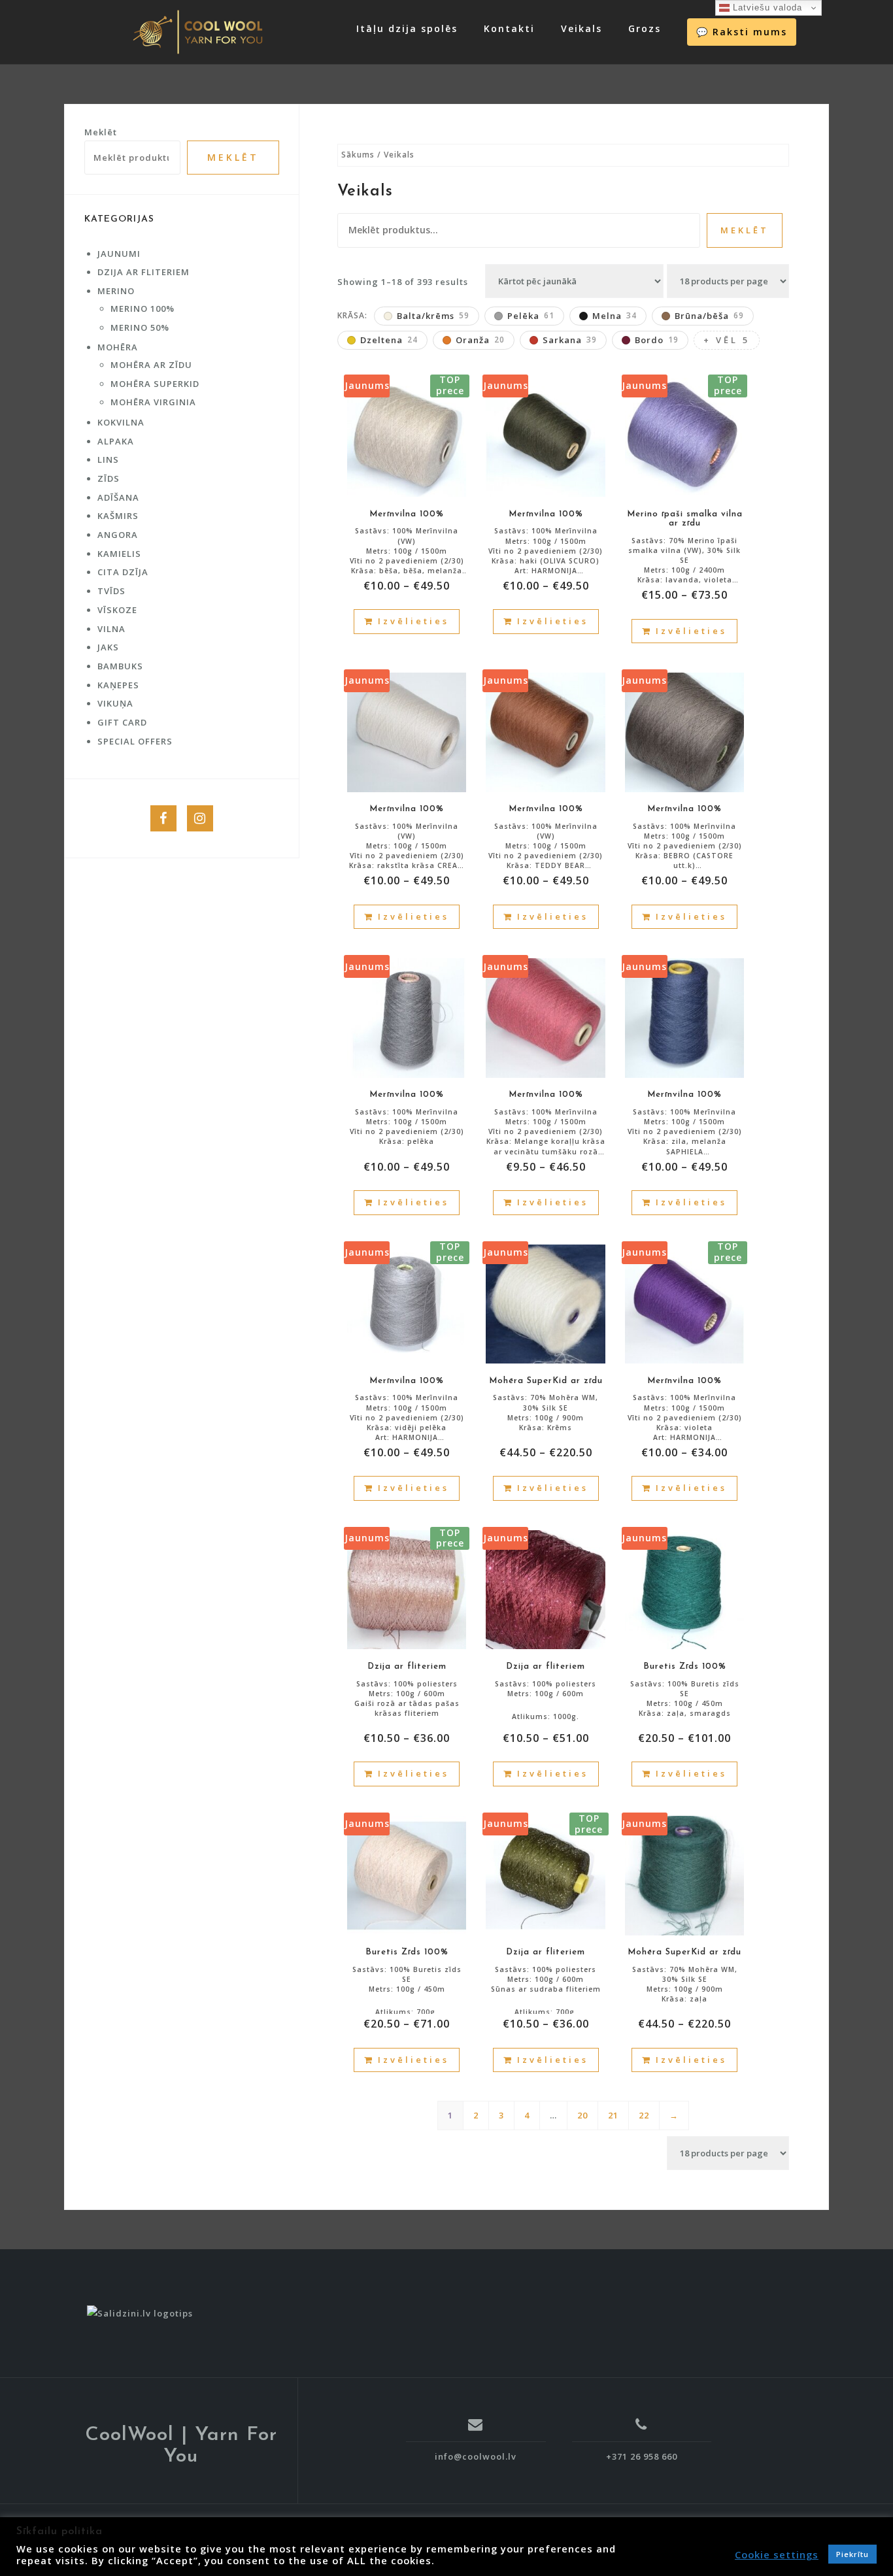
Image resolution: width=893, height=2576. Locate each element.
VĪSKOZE (117, 610)
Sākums (358, 155)
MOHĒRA (118, 347)
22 (644, 2115)
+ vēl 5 (727, 340)
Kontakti (509, 28)
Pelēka (531, 316)
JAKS (108, 647)
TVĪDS (111, 591)
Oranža (480, 340)
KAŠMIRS (118, 516)
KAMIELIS (119, 554)
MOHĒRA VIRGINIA (153, 402)
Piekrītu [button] (852, 2554)
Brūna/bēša (709, 316)
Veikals (581, 28)
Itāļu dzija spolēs (407, 28)
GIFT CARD (122, 722)
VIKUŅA (115, 703)
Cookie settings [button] (777, 2554)
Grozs (645, 28)
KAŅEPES (118, 685)
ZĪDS (109, 478)
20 (582, 2115)
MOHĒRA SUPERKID (155, 384)
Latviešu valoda (766, 8)
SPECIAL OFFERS (135, 741)
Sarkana (570, 340)
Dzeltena (389, 340)
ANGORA (118, 535)
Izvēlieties (413, 621)
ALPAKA (116, 441)
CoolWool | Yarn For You (181, 2446)
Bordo (657, 340)
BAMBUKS (120, 666)
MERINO (116, 291)
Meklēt (745, 230)
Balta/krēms (433, 316)
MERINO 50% (140, 327)
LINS (108, 460)
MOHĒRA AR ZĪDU (151, 365)
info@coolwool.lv (476, 2456)
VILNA (111, 629)
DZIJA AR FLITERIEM (143, 272)
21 (613, 2115)
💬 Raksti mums (742, 32)
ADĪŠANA (118, 497)
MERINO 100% (143, 309)
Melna (615, 316)
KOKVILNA (121, 422)
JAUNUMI (119, 254)
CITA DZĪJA (123, 572)
